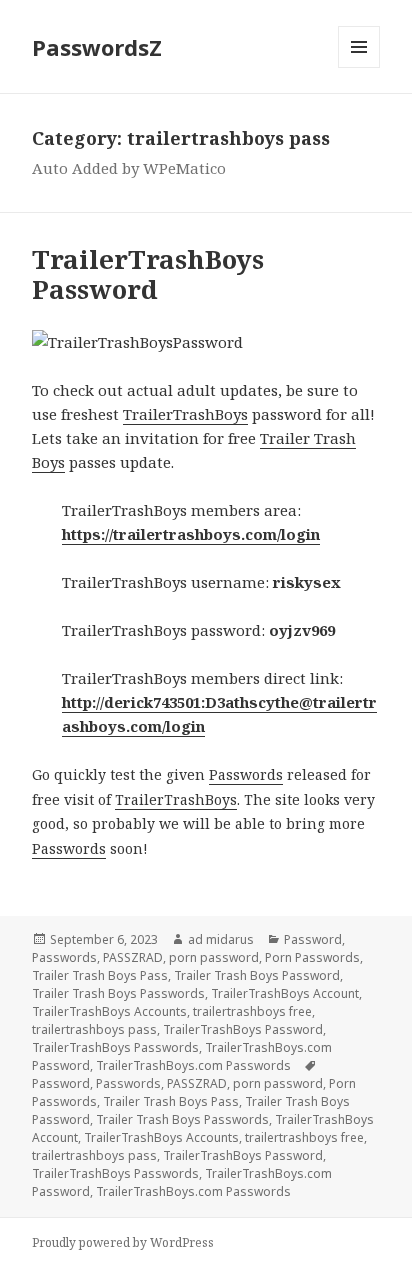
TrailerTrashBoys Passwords (115, 1047)
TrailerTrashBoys (185, 414)
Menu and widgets (359, 67)
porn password (214, 957)
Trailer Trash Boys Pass (100, 975)
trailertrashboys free (252, 1011)
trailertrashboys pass (94, 1029)
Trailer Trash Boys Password (257, 975)
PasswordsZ (97, 47)
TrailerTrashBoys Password (148, 274)
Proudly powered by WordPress (123, 1242)
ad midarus (221, 939)
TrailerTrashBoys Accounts (109, 1011)
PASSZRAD (133, 957)
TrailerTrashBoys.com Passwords (193, 1065)
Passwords (246, 774)
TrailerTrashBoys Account (285, 993)
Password (313, 939)
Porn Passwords (312, 957)
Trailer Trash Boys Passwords (118, 993)
